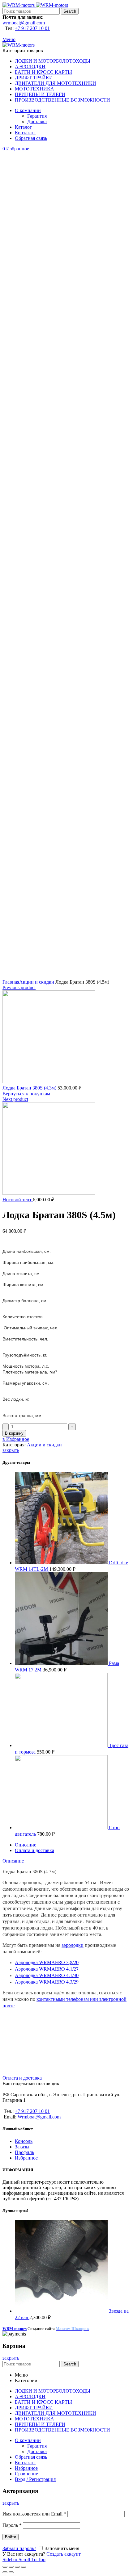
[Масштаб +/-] (24, 2567)
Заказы (22, 2147)
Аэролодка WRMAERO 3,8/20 (47, 1962)
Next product (15, 1099)
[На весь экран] (17, 2567)
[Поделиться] (11, 2567)
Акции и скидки (37, 982)
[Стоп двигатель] (62, 1827)
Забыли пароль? (19, 2548)
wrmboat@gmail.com (24, 23)
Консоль (24, 2141)
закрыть (11, 1450)
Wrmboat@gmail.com (39, 2117)
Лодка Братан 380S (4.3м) (30, 1088)
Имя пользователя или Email (34, 2514)
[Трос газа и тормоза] (62, 1745)
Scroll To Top (32, 2559)
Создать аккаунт (64, 2554)
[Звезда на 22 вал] (62, 2311)
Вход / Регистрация (35, 2479)
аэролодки (73, 1945)
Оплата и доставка (34, 1850)
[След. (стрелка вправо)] (11, 2572)
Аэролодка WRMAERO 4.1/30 (47, 1975)
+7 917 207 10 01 (32, 28)
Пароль (12, 2525)
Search (70, 11)
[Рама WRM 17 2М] (62, 1663)
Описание (26, 1845)
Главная (11, 982)
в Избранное (16, 1439)
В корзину (14, 1433)
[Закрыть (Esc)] (5, 2567)
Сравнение (26, 2474)
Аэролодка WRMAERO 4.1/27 (47, 1969)
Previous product (19, 987)
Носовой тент (18, 1200)
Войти (11, 2537)
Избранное (26, 2158)
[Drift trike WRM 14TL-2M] (62, 1563)
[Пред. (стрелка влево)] (5, 2572)
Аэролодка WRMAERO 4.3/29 (47, 1982)
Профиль (24, 2152)
